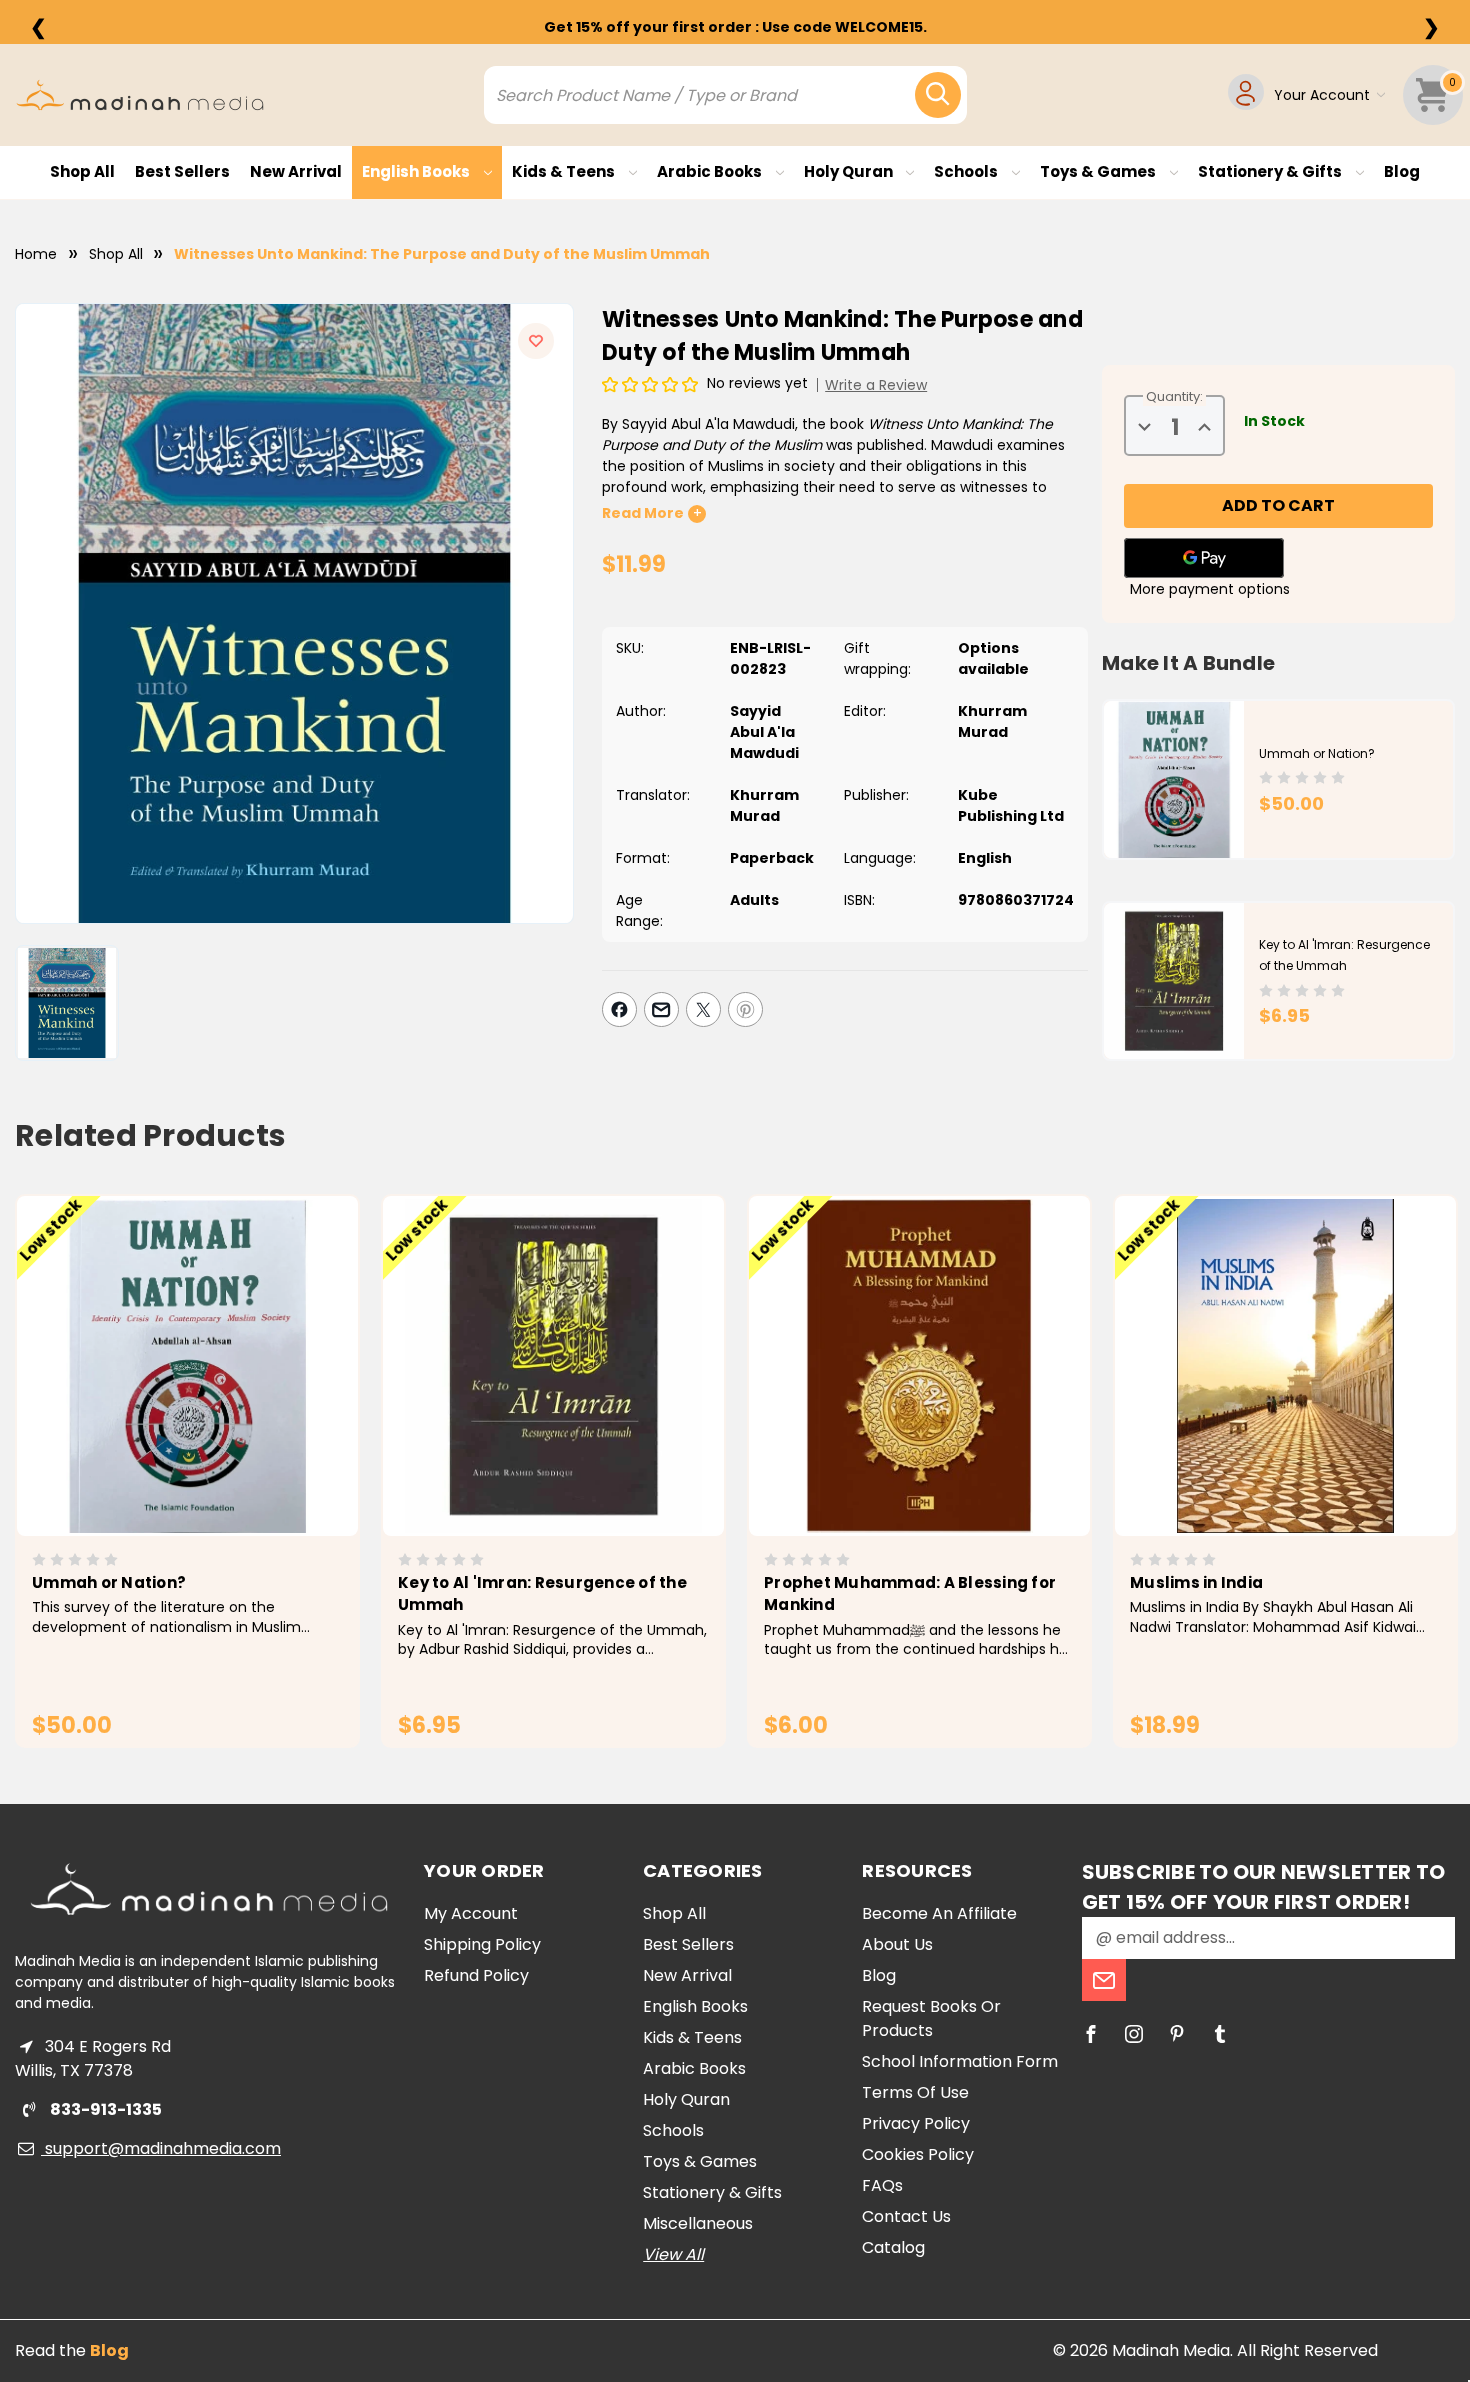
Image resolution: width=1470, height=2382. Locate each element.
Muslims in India (1196, 1582)
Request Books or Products (931, 2018)
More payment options (1210, 589)
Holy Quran (850, 171)
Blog (1402, 171)
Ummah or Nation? (1317, 753)
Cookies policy (918, 2154)
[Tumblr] (1220, 2034)
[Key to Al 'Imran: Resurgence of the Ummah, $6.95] (553, 1366)
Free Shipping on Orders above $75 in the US (735, 27)
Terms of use (915, 2092)
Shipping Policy (482, 1944)
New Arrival (296, 171)
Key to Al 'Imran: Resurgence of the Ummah (542, 1594)
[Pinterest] (745, 1009)
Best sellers (182, 171)
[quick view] (159, 1399)
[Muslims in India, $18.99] (1285, 1366)
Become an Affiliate (939, 1913)
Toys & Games (1099, 171)
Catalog (893, 2247)
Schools (967, 171)
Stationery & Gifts (1271, 171)
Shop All (82, 171)
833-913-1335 (104, 2109)
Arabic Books (711, 171)
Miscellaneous (698, 2223)
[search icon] (938, 95)
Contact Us (906, 2216)
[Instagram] (1134, 2034)
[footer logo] (209, 1889)
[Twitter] (703, 1009)
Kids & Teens (565, 171)
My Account (471, 1913)
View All (673, 2254)
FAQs (882, 2185)
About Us (897, 1944)
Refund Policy (476, 1975)
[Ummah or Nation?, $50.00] (187, 1366)
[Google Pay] (1204, 558)
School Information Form (960, 2061)
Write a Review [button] (876, 385)
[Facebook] (619, 1009)
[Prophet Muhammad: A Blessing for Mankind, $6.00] (919, 1366)
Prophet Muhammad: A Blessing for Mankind (910, 1594)
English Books (417, 171)
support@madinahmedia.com (161, 2148)
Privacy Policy (916, 2123)
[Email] (661, 1009)
